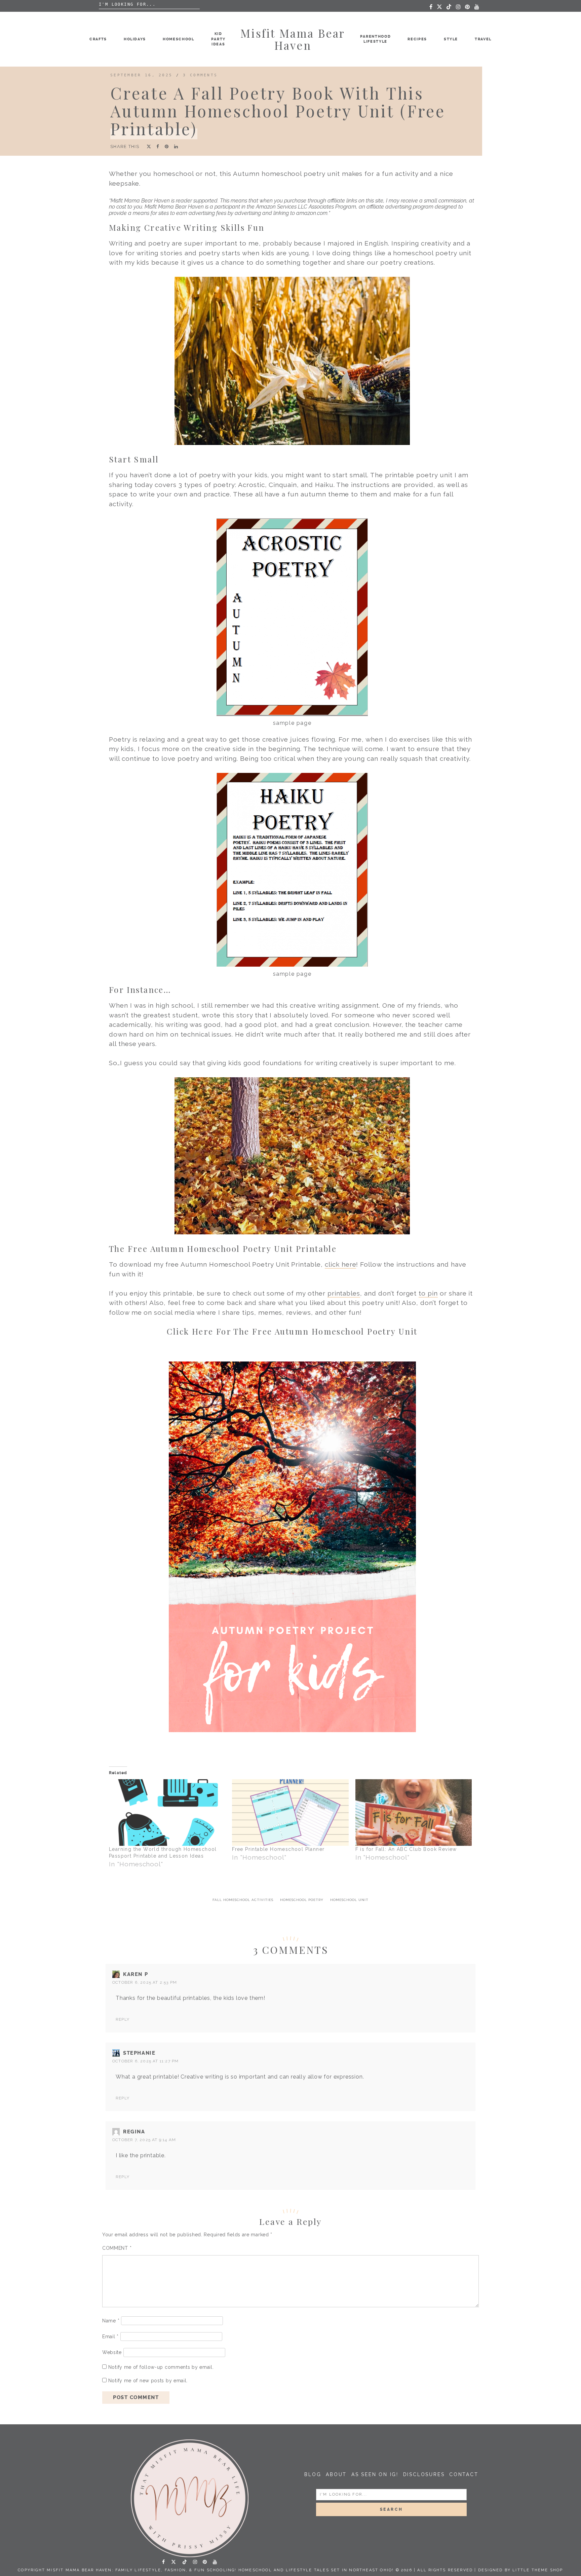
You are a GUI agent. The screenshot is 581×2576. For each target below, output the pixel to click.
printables (344, 1293)
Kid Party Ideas (218, 39)
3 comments (200, 75)
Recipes (417, 39)
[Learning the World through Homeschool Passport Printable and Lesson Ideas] (167, 1813)
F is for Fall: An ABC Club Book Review (406, 1849)
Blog (313, 2474)
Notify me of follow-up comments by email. (161, 2367)
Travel (483, 39)
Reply (123, 2019)
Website (112, 2352)
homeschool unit (349, 1900)
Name (111, 2321)
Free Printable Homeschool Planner (278, 1849)
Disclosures (424, 2474)
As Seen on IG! (375, 2474)
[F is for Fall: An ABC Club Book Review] (414, 1813)
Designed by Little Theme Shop (521, 2570)
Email (110, 2337)
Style (451, 39)
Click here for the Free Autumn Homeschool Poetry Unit (292, 1331)
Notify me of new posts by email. (148, 2381)
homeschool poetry (302, 1900)
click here (341, 1264)
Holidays (135, 39)
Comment (117, 2248)
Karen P (135, 1974)
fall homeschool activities (243, 1900)
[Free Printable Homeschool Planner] (290, 1813)
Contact (464, 2474)
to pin (428, 1293)
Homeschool (179, 39)
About (336, 2474)
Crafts (98, 39)
